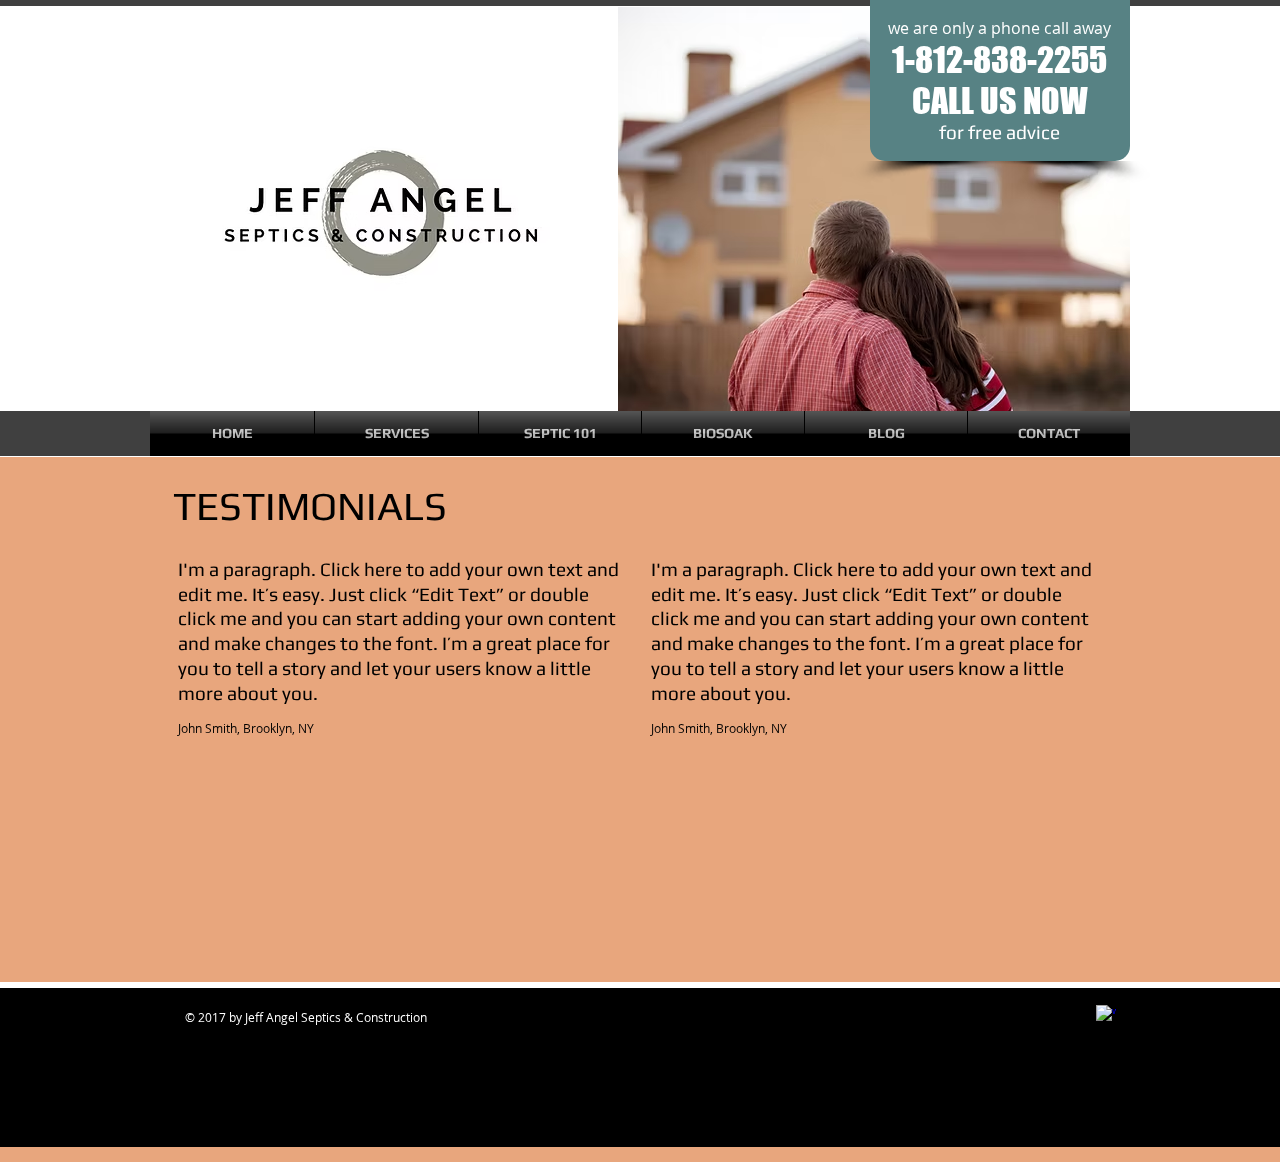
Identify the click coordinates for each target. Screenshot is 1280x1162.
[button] (396, 433)
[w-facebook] (1106, 1015)
